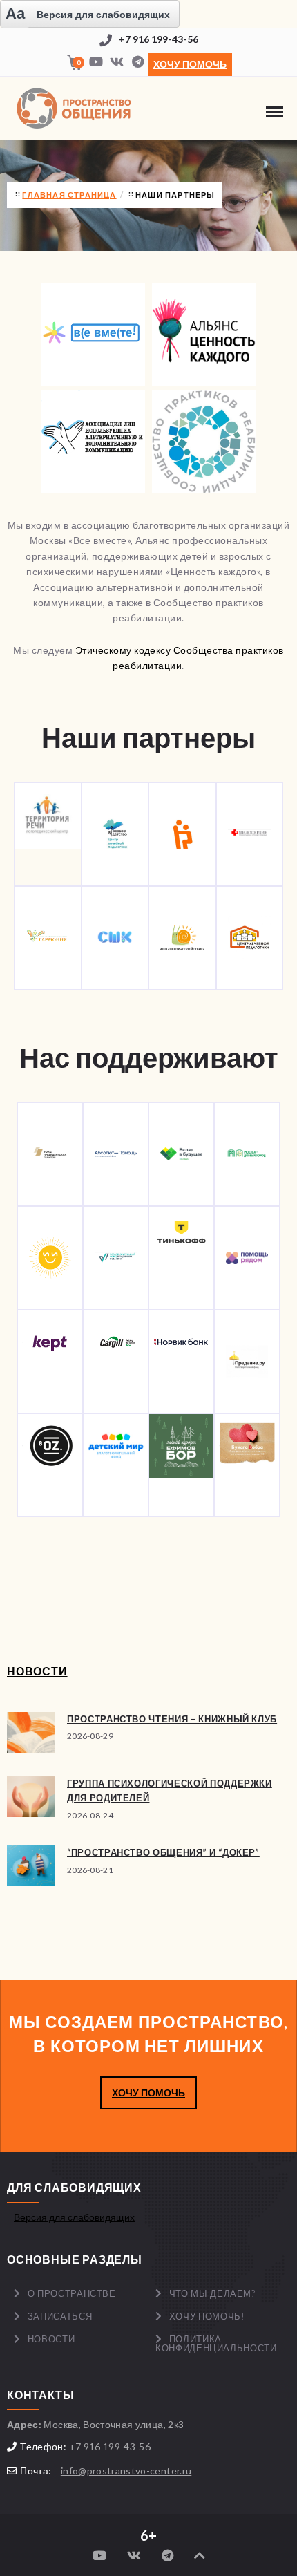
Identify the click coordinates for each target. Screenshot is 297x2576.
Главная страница (69, 195)
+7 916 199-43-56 (159, 39)
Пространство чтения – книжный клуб (172, 1719)
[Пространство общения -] (76, 109)
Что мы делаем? (212, 2293)
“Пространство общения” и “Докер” (163, 1852)
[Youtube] (96, 63)
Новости (51, 2339)
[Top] (200, 2556)
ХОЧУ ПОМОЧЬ (148, 2093)
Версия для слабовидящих (74, 2217)
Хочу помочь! (207, 2316)
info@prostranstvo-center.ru (126, 2471)
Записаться (60, 2316)
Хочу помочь (190, 64)
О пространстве (72, 2293)
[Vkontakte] (117, 63)
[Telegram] (137, 63)
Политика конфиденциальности (216, 2343)
